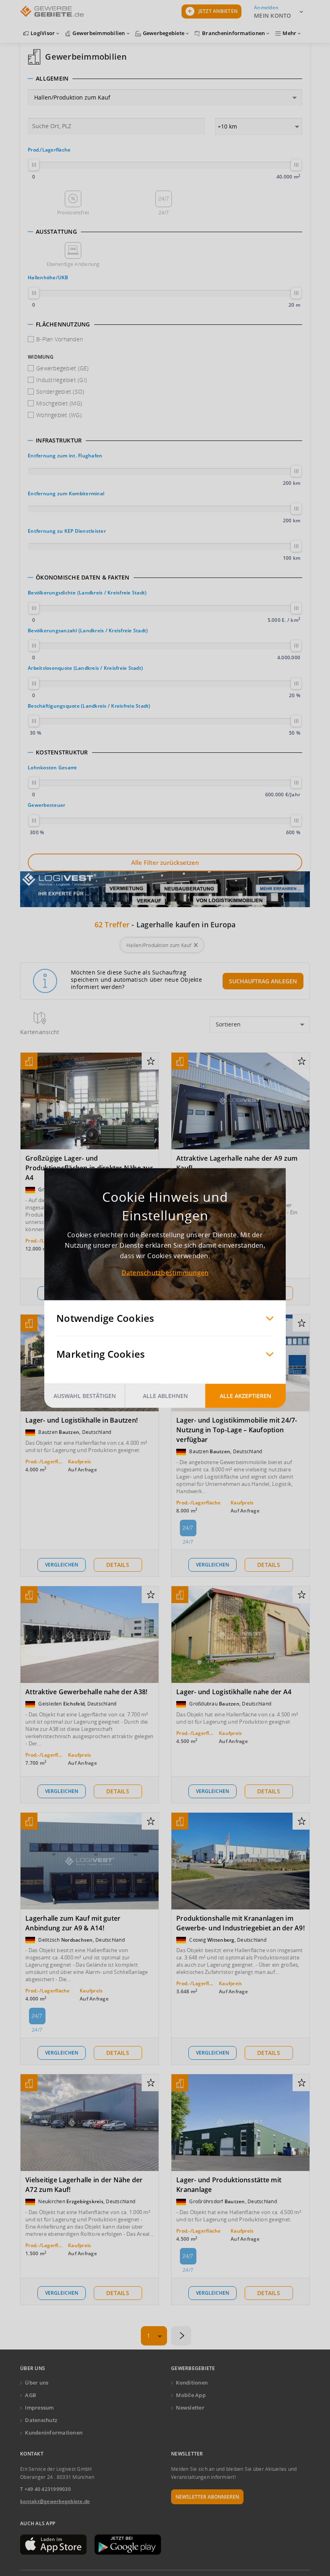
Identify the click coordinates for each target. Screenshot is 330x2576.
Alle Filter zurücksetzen (165, 862)
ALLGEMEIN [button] (52, 79)
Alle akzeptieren (245, 1396)
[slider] (34, 165)
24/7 (164, 213)
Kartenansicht (40, 1032)
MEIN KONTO (273, 16)
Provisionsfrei (73, 213)
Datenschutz (41, 2420)
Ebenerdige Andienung (73, 264)
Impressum (39, 2408)
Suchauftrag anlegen (263, 981)
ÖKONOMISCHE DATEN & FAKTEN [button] (83, 578)
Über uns (37, 2383)
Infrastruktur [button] (59, 440)
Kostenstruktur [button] (62, 752)
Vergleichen (62, 1565)
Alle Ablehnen (165, 1396)
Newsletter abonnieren (207, 2497)
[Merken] (151, 1062)
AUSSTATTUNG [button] (56, 232)
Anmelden (266, 7)
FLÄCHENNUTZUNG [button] (63, 324)
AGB (31, 2395)
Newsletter (190, 2408)
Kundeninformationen (54, 2433)
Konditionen (192, 2383)
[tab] (165, 79)
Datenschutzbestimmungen (165, 1273)
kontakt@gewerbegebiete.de (55, 2501)
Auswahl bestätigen (85, 1396)
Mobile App (191, 2395)
